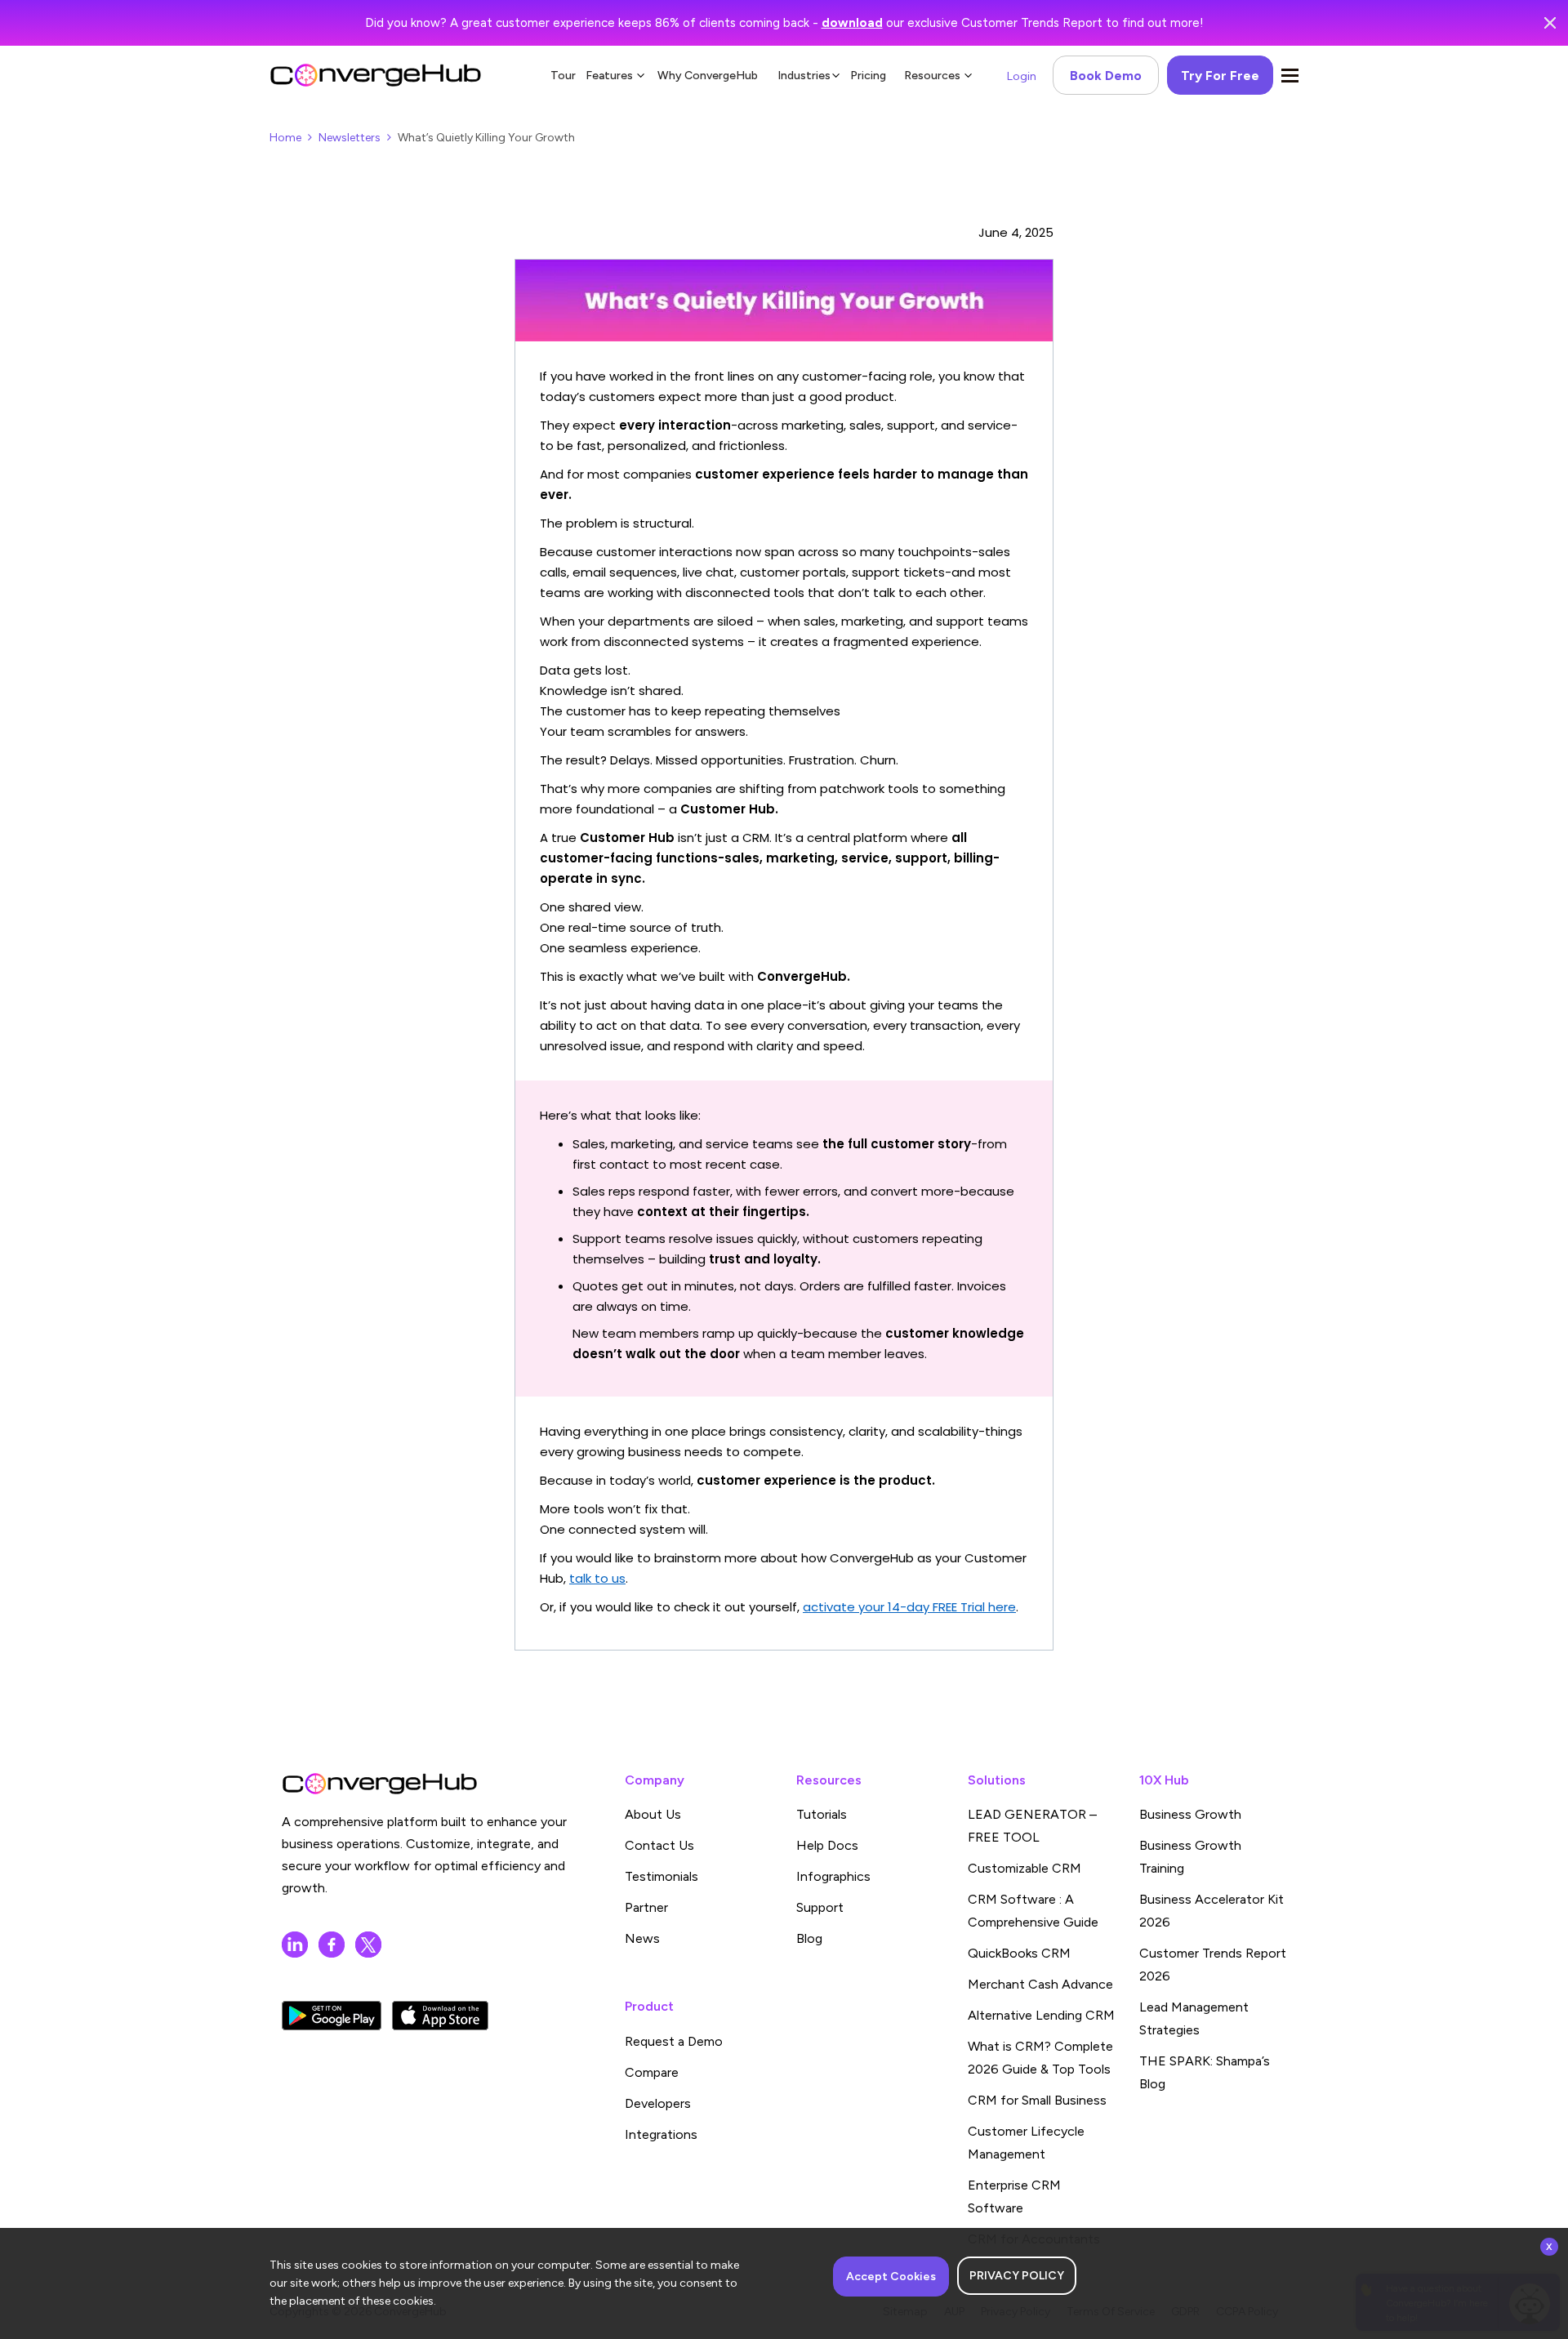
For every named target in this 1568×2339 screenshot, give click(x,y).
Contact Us (659, 1845)
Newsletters (350, 138)
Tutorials (822, 1814)
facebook (332, 1945)
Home (285, 138)
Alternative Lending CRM (1041, 2015)
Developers (658, 2103)
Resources (932, 76)
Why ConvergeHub (708, 76)
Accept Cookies (891, 2277)
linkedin (295, 1945)
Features (609, 76)
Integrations (661, 2134)
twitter (368, 1945)
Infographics (833, 1876)
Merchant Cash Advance (1040, 1984)
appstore (440, 2016)
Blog (809, 1938)
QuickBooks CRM (1019, 1953)
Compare (652, 2072)
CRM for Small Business (1037, 2100)
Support (820, 1907)
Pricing (868, 76)
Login (1022, 76)
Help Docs (827, 1845)
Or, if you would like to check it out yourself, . (779, 1607)
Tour (563, 76)
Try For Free (1220, 76)
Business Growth (1190, 1814)
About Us (653, 1814)
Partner (646, 1907)
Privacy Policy (1017, 2276)
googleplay (332, 2016)
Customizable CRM (1025, 1868)
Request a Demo (674, 2041)
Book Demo (1106, 76)
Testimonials (661, 1876)
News (642, 1938)
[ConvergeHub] (376, 75)
